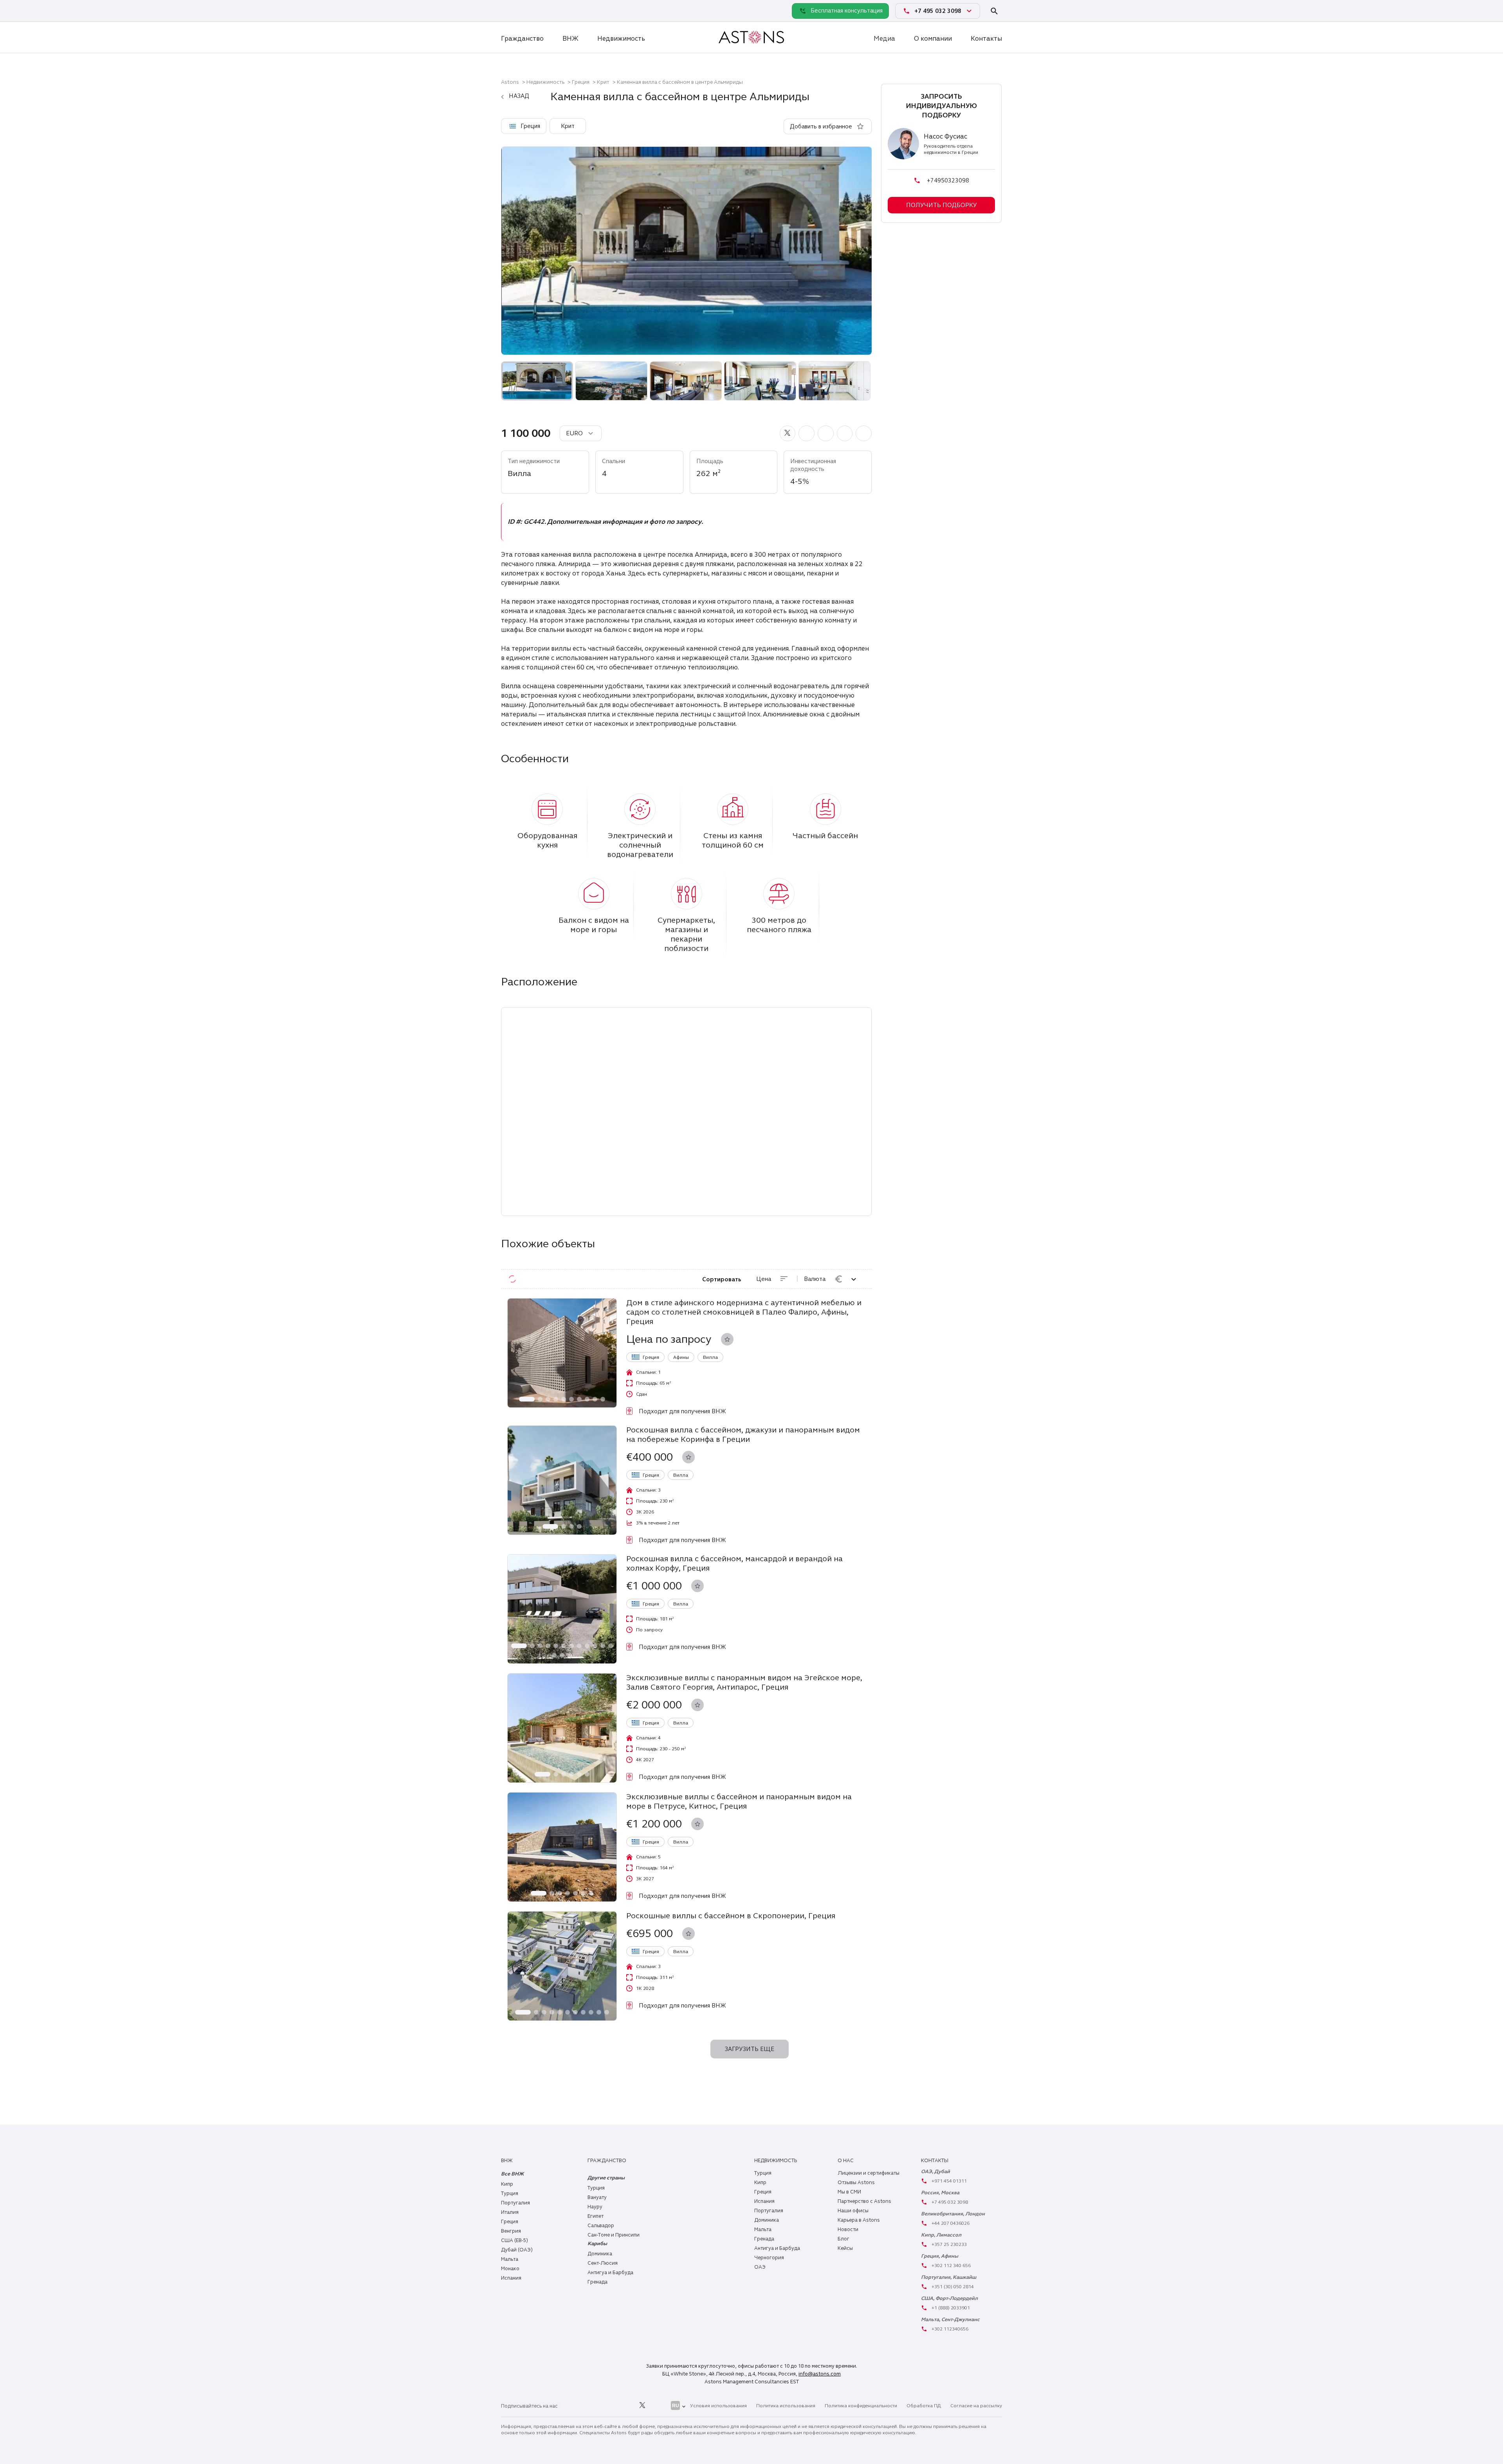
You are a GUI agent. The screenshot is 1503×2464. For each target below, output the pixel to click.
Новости (848, 2230)
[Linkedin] (572, 2406)
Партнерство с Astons (864, 2201)
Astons (510, 82)
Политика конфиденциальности (861, 2406)
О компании (933, 39)
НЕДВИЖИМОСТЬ (776, 2161)
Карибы (597, 2244)
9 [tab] (595, 1399)
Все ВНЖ (512, 2174)
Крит (603, 82)
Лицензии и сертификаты (869, 2173)
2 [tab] (540, 1399)
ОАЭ (760, 2267)
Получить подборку (942, 205)
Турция (510, 2193)
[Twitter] (642, 2406)
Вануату (597, 2197)
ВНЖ (570, 39)
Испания (511, 2278)
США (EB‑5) (515, 2240)
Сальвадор (601, 2226)
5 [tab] (564, 1399)
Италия (510, 2212)
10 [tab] (603, 1399)
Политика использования (786, 2406)
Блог (843, 2239)
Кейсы (845, 2248)
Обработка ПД (924, 2406)
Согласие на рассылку (976, 2406)
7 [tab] (579, 1399)
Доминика (600, 2254)
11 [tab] (603, 1646)
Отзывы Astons (856, 2183)
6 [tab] (571, 1399)
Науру (595, 2207)
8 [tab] (587, 1399)
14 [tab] (562, 1655)
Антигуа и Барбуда (610, 2273)
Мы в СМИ (849, 2192)
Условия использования (718, 2406)
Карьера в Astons (859, 2220)
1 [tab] (527, 1399)
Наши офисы (853, 2211)
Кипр (507, 2184)
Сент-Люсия (603, 2263)
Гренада (597, 2282)
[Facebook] (607, 2406)
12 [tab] (611, 1646)
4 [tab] (556, 1399)
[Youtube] (660, 2406)
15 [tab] (570, 1655)
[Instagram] (589, 2406)
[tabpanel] (562, 1353)
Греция (581, 82)
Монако (510, 2269)
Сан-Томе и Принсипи (614, 2235)
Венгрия (511, 2231)
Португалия (515, 2203)
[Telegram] (526, 11)
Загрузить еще (750, 2049)
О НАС (846, 2161)
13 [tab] (554, 1655)
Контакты (986, 39)
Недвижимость (621, 39)
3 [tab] (548, 1399)
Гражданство (522, 39)
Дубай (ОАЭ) (517, 2250)
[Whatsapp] (509, 11)
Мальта (510, 2259)
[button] (788, 433)
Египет (596, 2216)
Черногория (769, 2258)
